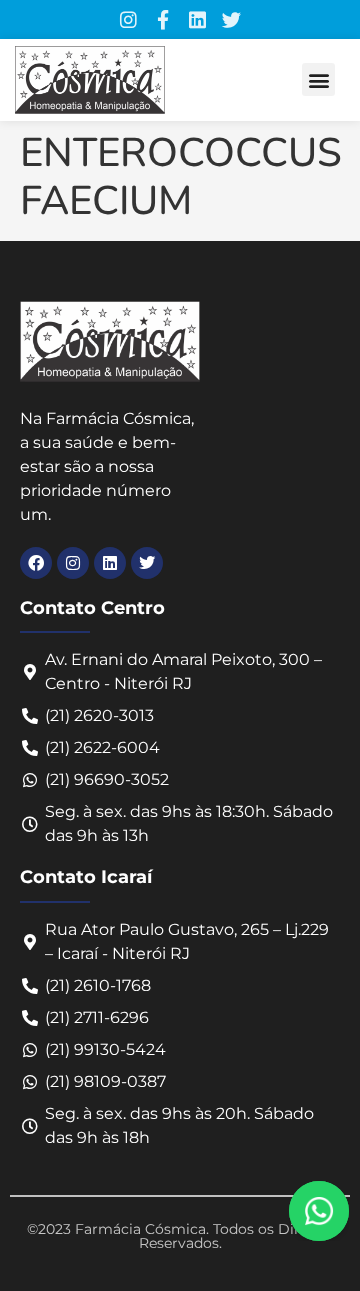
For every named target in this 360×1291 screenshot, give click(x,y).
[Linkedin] (197, 19)
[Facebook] (36, 563)
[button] (318, 79)
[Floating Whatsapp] (319, 1211)
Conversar (346, 1211)
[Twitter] (231, 19)
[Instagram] (128, 19)
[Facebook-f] (162, 19)
